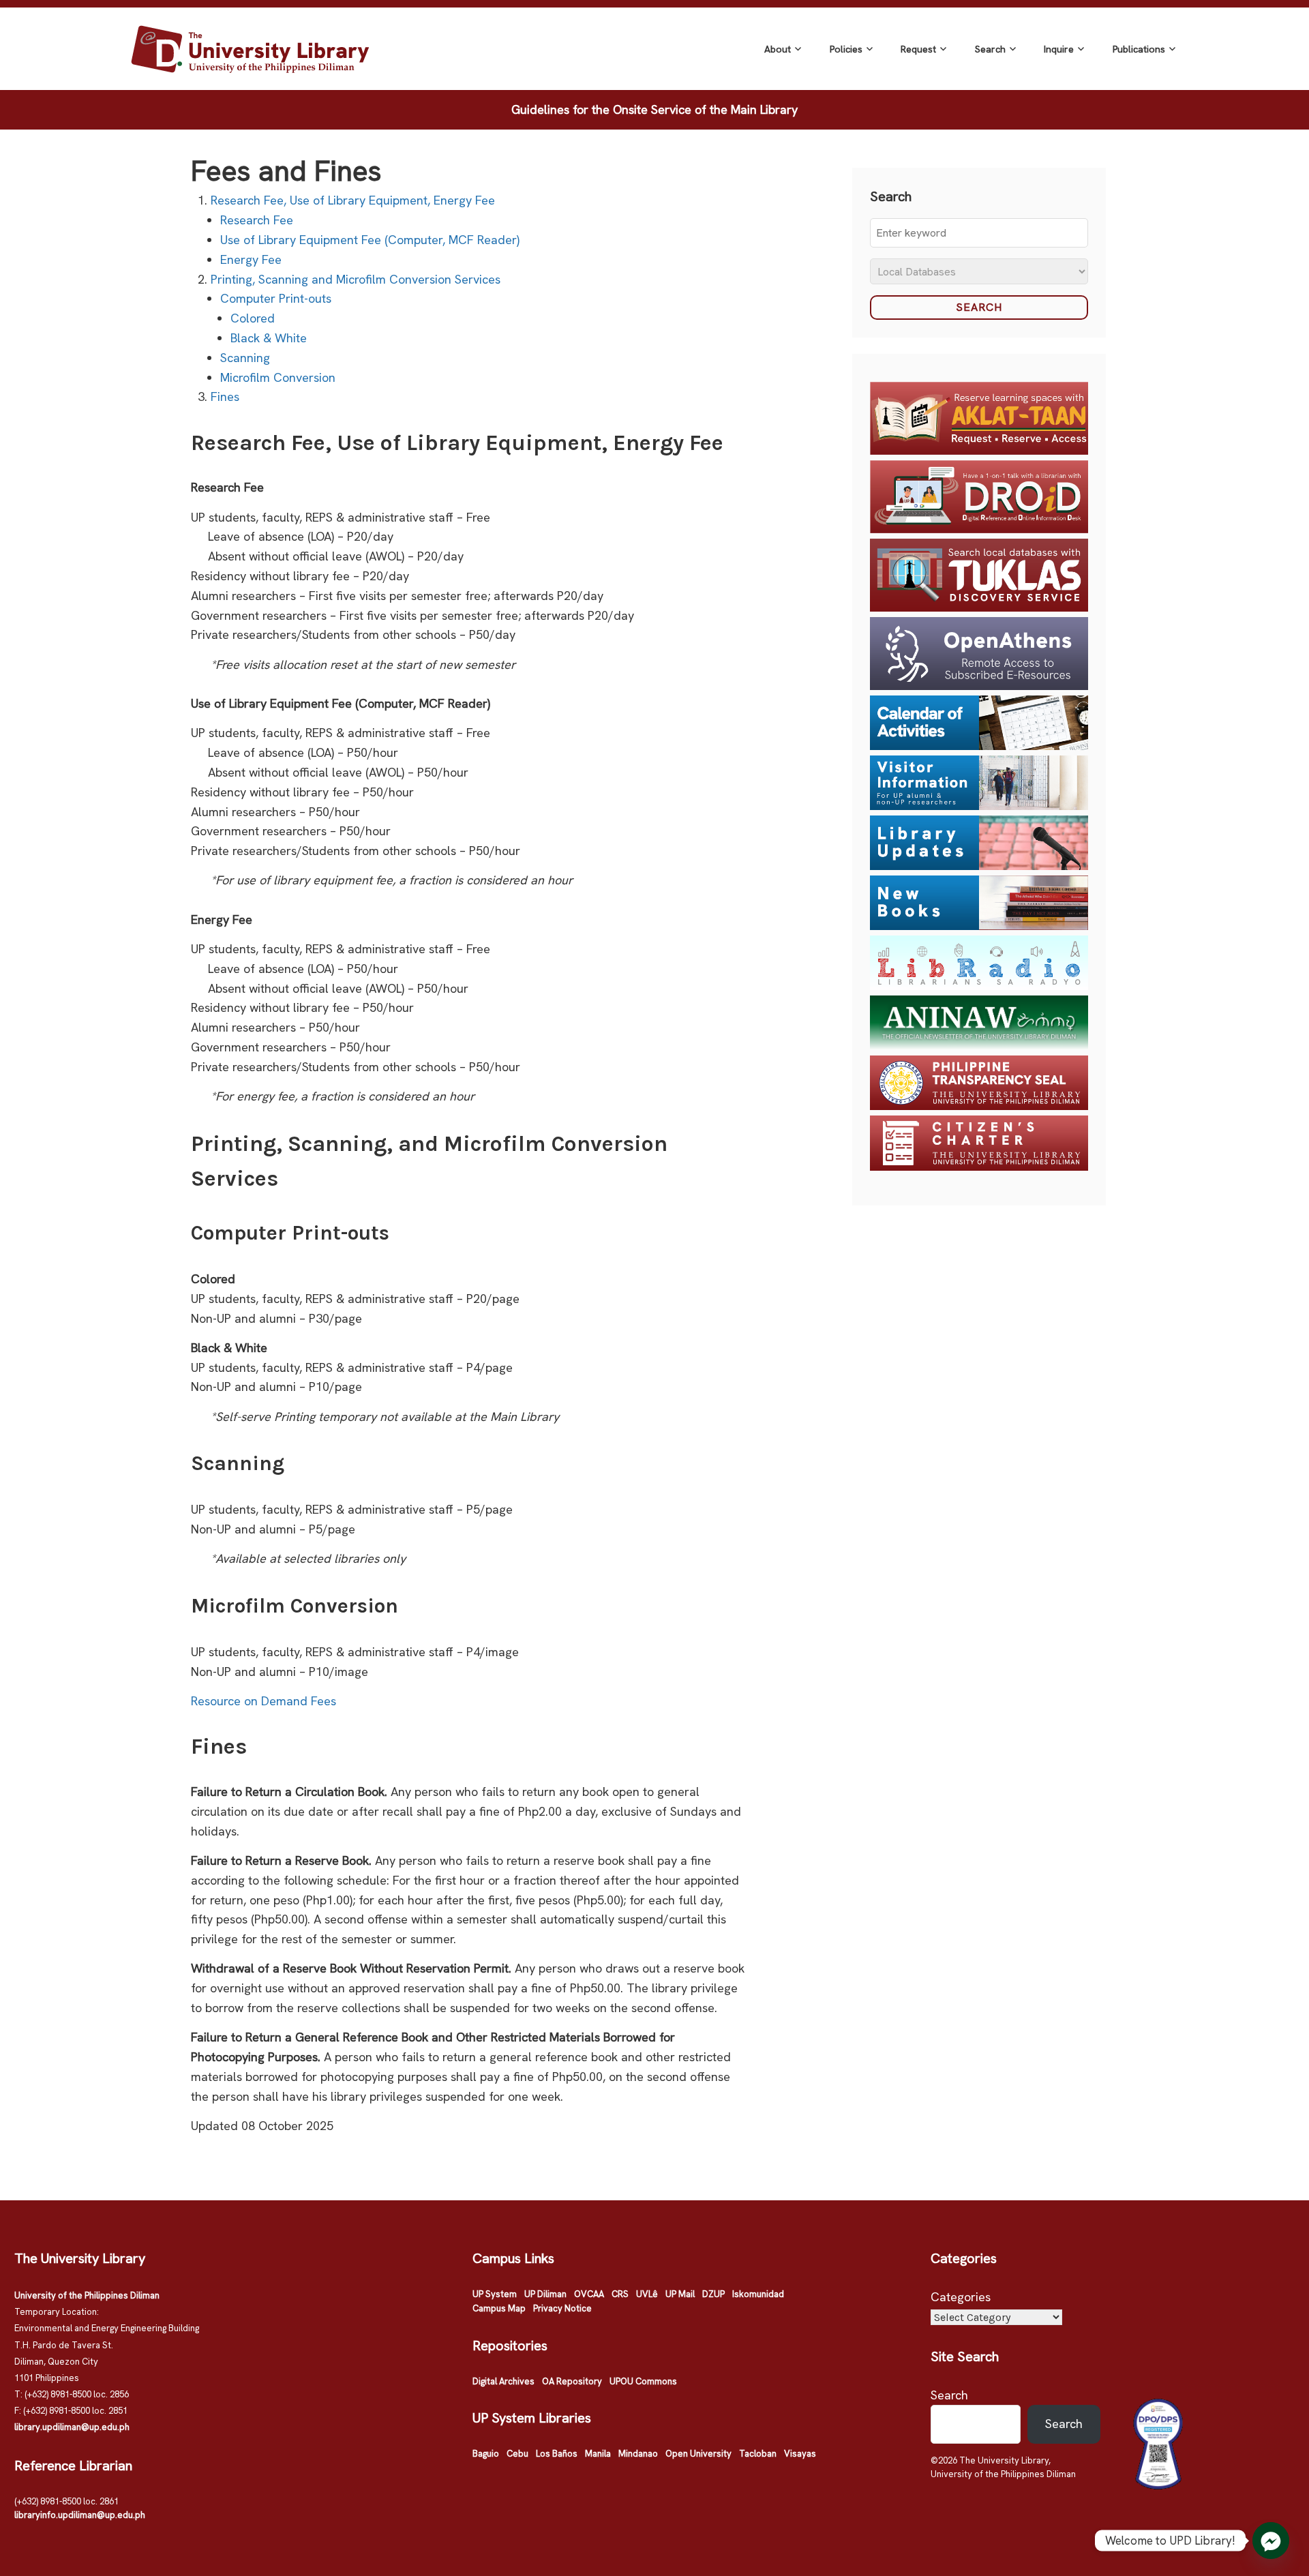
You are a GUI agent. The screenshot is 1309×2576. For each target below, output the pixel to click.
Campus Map (499, 2308)
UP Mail (680, 2294)
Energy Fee (251, 259)
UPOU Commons (643, 2381)
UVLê (647, 2294)
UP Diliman (545, 2294)
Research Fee (257, 220)
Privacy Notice (562, 2308)
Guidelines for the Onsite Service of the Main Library (654, 109)
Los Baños (557, 2454)
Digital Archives (503, 2381)
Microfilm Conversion (278, 377)
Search (990, 49)
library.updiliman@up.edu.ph (72, 2427)
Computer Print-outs (276, 298)
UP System (495, 2294)
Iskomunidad (758, 2294)
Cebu (517, 2454)
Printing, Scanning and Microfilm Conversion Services (356, 279)
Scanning (245, 358)
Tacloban (758, 2454)
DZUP (713, 2294)
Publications (1139, 49)
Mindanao (638, 2454)
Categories (961, 2297)
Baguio (486, 2454)
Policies (846, 49)
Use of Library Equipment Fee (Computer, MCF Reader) (370, 240)
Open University (698, 2454)
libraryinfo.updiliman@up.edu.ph (80, 2515)
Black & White (269, 338)
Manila (598, 2454)
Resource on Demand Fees (264, 1701)
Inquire (1059, 49)
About (778, 49)
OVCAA (589, 2294)
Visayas (800, 2454)
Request (918, 49)
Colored (253, 318)
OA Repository (572, 2381)
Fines (225, 396)
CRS (620, 2294)
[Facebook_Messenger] (1271, 2541)
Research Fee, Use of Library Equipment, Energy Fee (353, 200)
